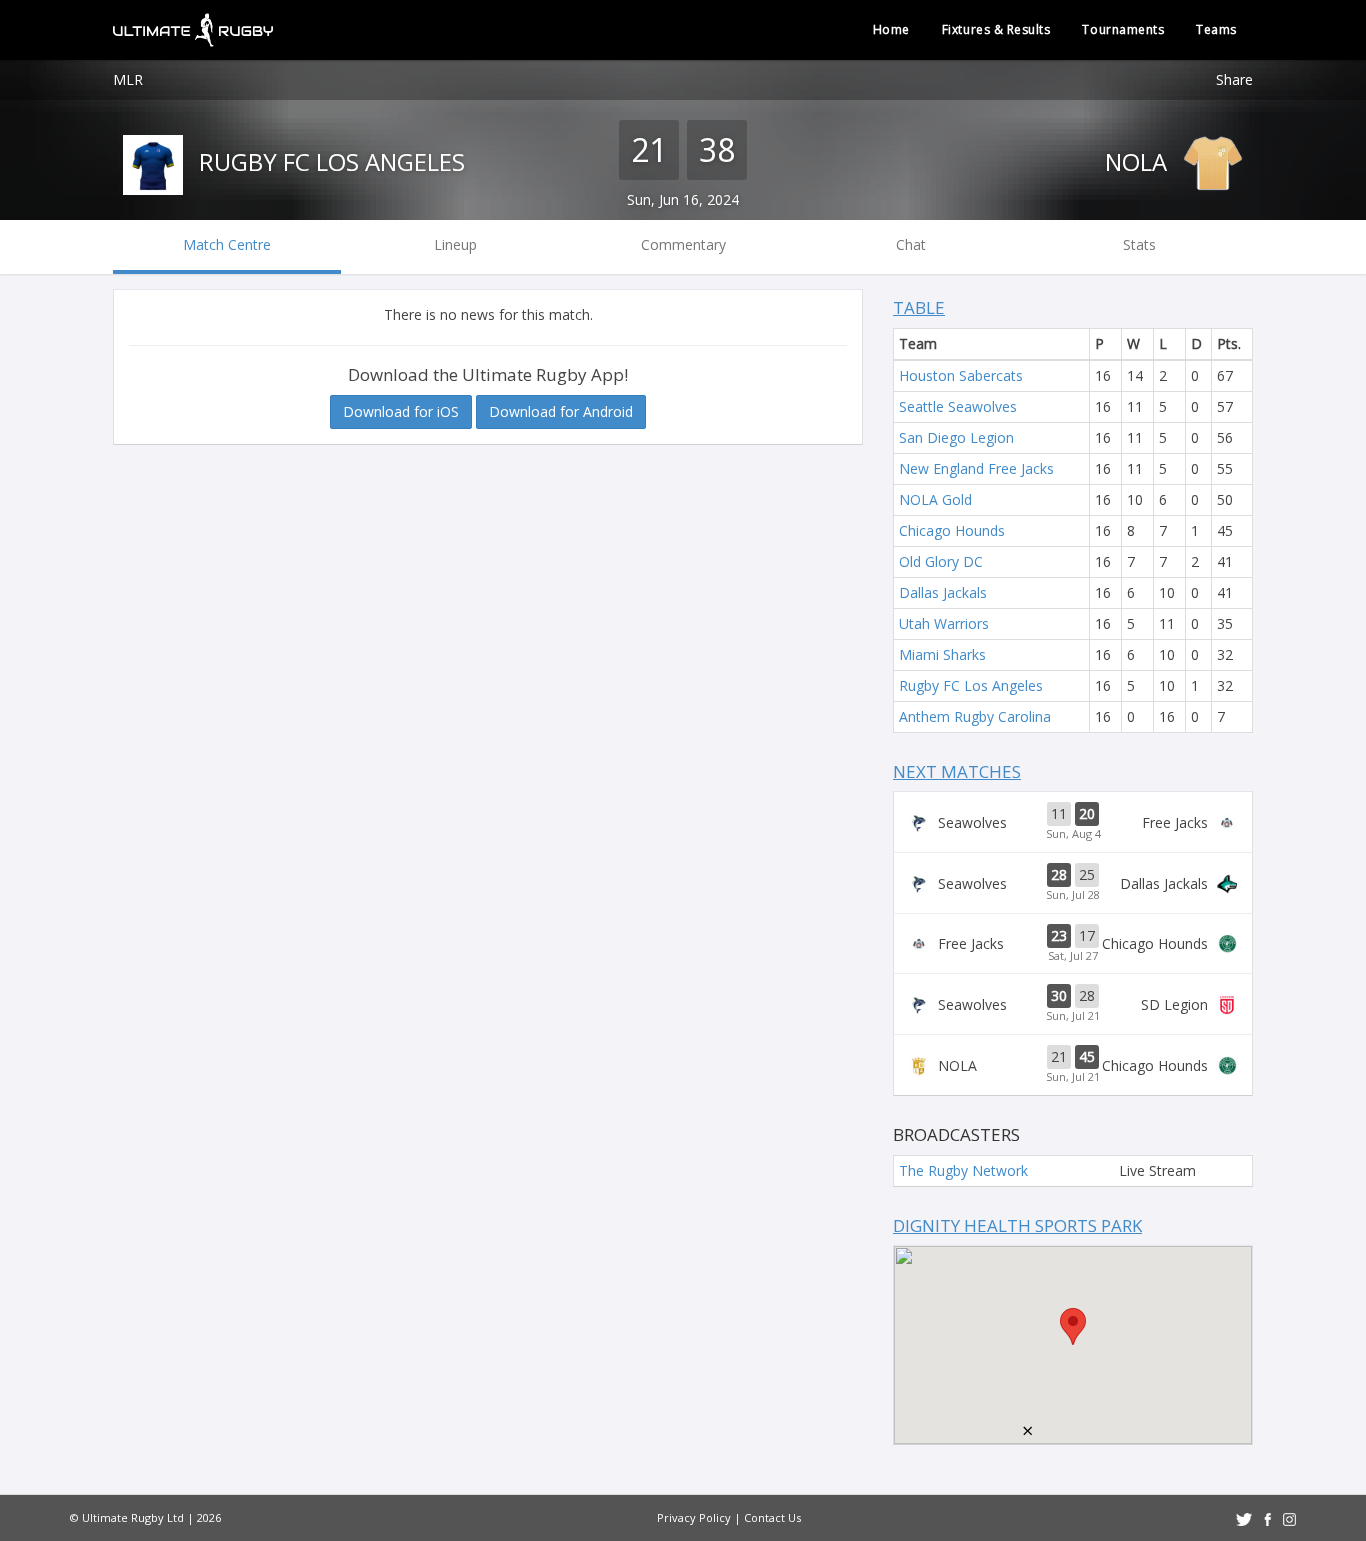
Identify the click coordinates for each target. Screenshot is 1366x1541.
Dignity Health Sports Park (1017, 1225)
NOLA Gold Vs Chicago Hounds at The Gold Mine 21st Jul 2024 (1073, 1065)
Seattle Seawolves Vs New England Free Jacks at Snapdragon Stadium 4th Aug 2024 (1073, 822)
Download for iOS (401, 411)
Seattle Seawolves (958, 406)
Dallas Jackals (943, 592)
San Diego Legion (956, 437)
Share (1234, 79)
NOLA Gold (935, 499)
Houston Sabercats (961, 375)
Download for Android (561, 411)
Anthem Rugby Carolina (975, 716)
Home (891, 29)
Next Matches (957, 771)
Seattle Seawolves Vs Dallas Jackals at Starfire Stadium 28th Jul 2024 (1073, 883)
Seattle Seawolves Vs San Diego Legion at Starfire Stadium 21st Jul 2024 (1073, 1004)
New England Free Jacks (976, 468)
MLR (128, 79)
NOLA (1139, 161)
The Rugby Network (963, 1170)
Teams (1216, 29)
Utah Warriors (944, 623)
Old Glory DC (941, 561)
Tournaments (1123, 29)
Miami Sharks (942, 654)
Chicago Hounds (952, 530)
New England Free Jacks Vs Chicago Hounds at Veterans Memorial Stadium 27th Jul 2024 (1073, 944)
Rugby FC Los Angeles (329, 161)
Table (919, 307)
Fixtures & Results (996, 29)
